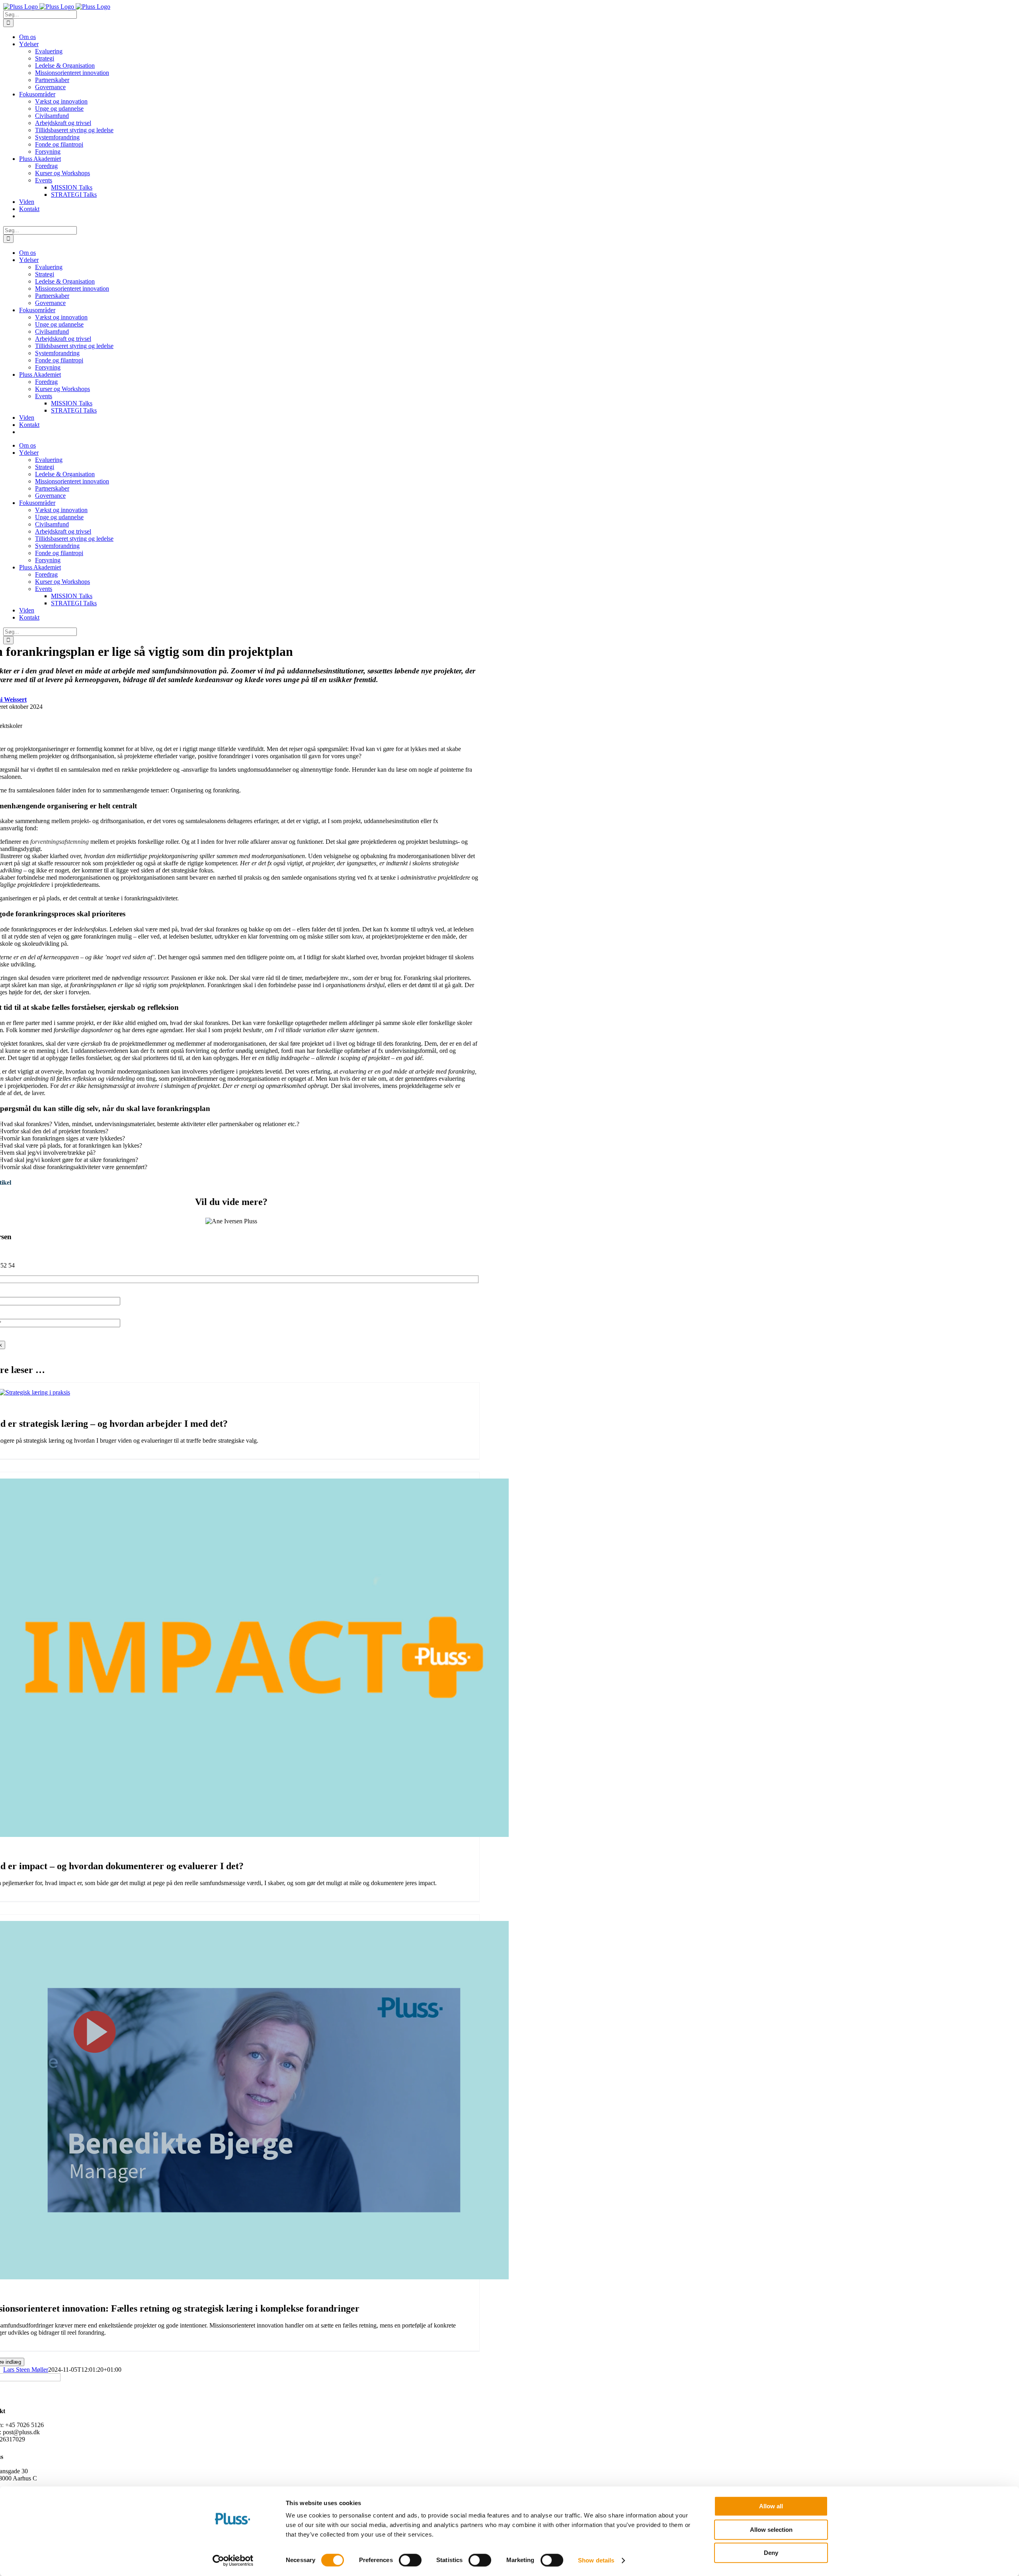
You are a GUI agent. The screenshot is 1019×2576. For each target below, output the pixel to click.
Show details (596, 2560)
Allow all (771, 2506)
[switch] (410, 2560)
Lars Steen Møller (26, 2370)
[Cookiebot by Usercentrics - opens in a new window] (233, 2560)
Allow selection (771, 2530)
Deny (771, 2553)
